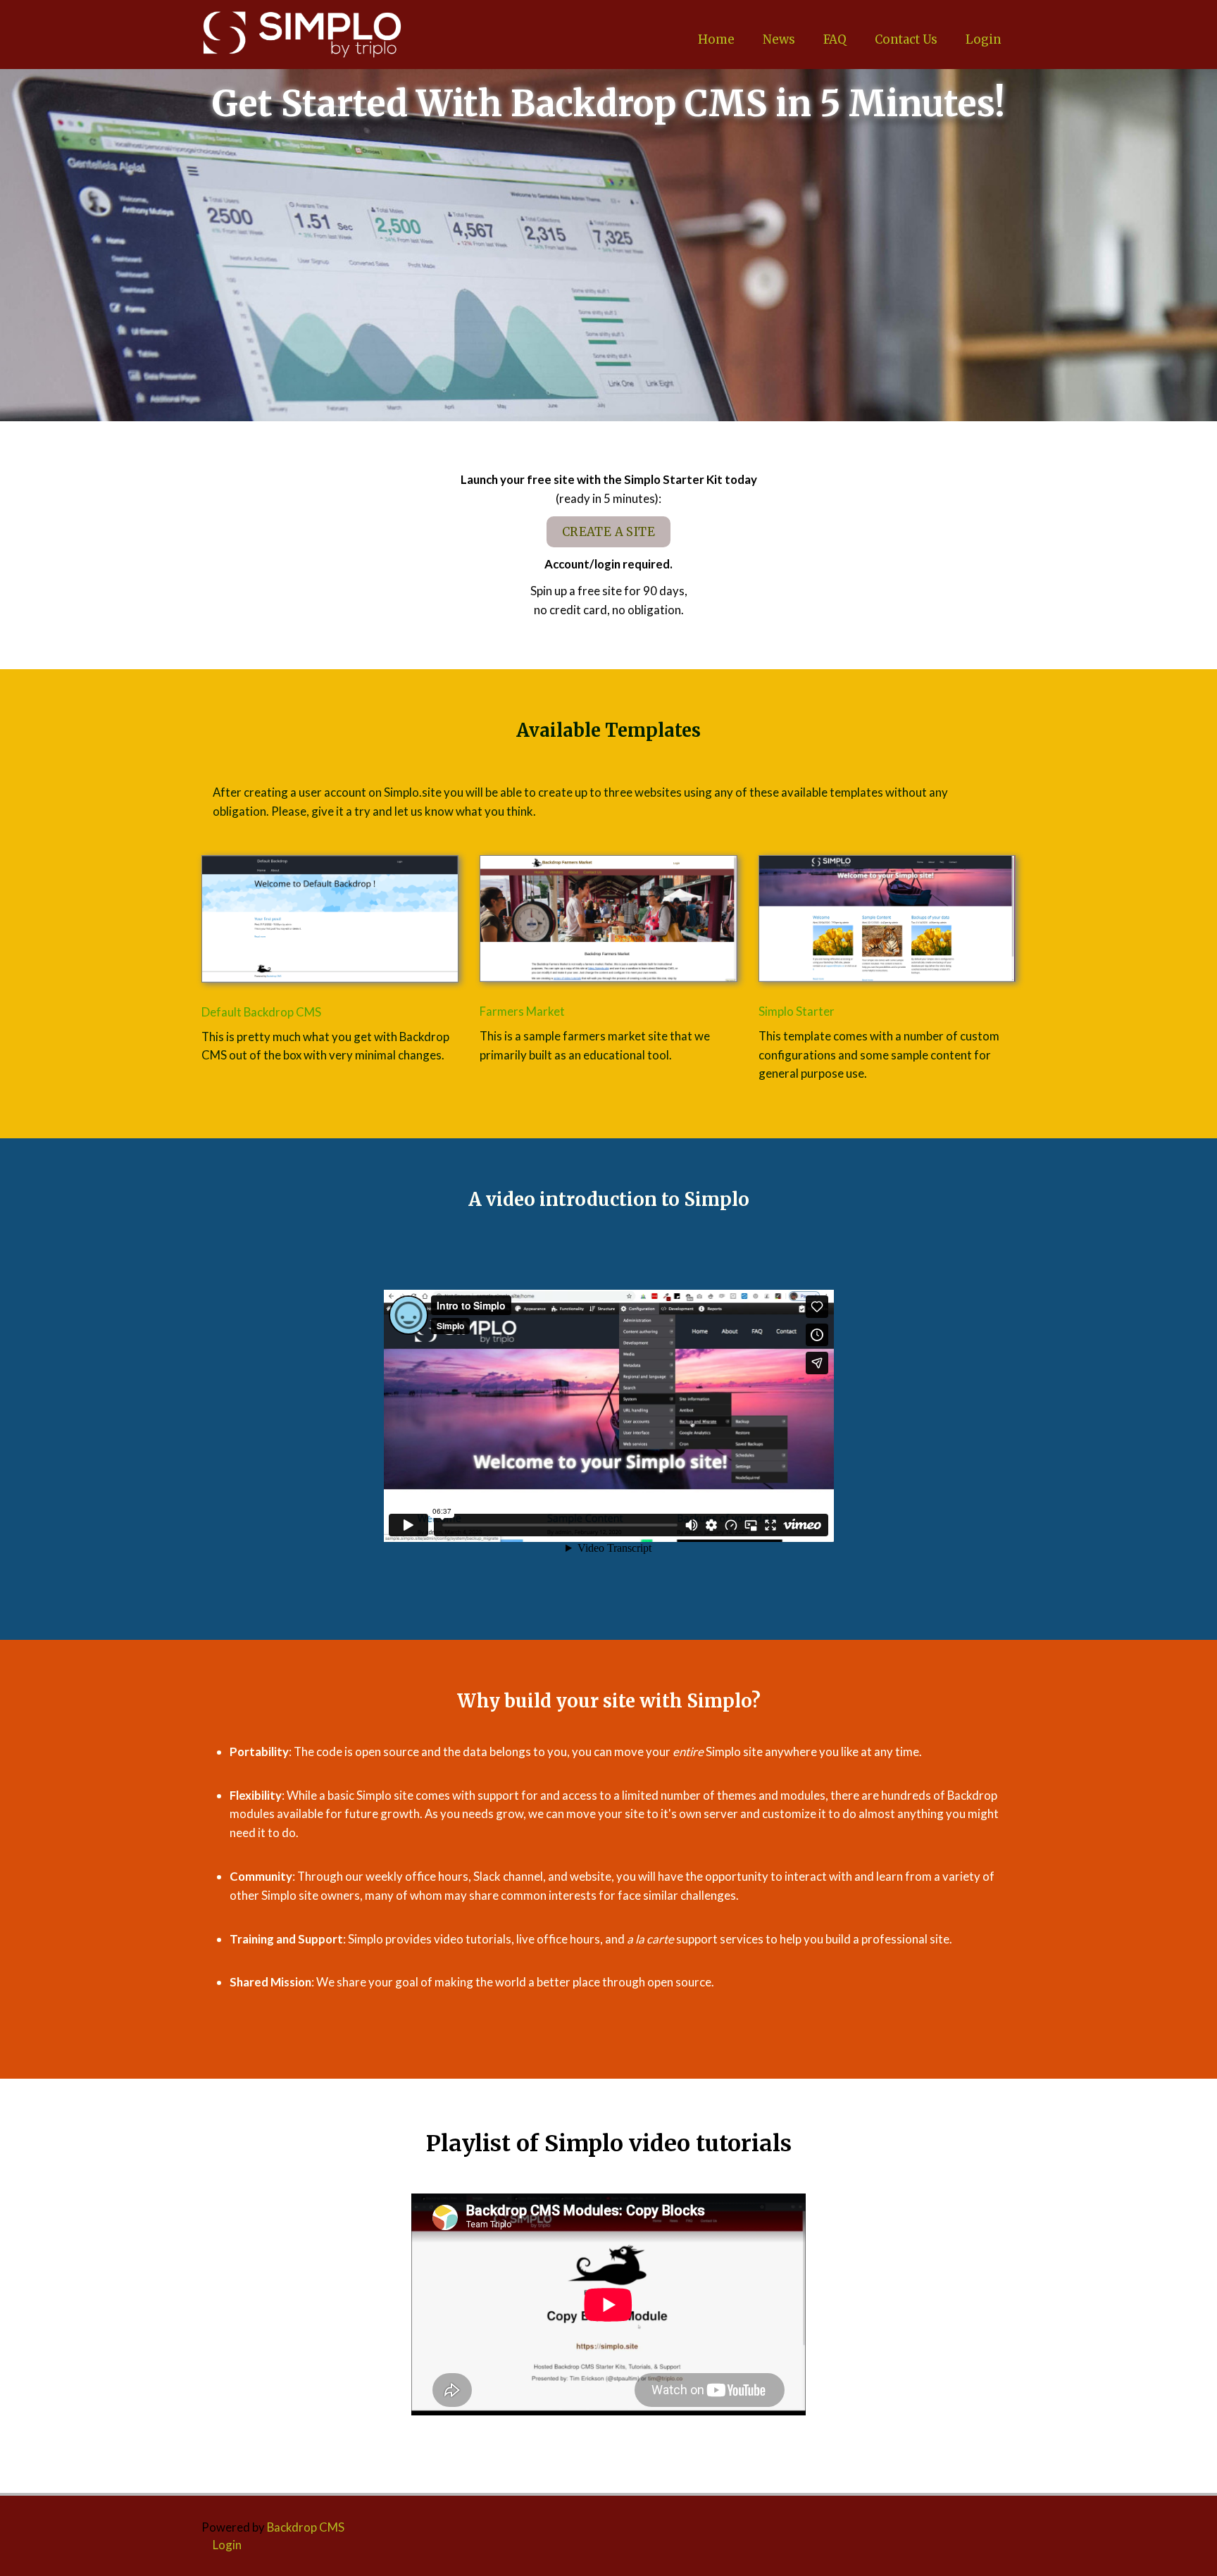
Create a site (608, 532)
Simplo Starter (797, 1011)
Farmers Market (522, 1011)
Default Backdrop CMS (261, 1012)
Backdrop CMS (306, 2527)
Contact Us (906, 39)
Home (716, 39)
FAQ (835, 39)
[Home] (302, 35)
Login (984, 39)
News (779, 39)
